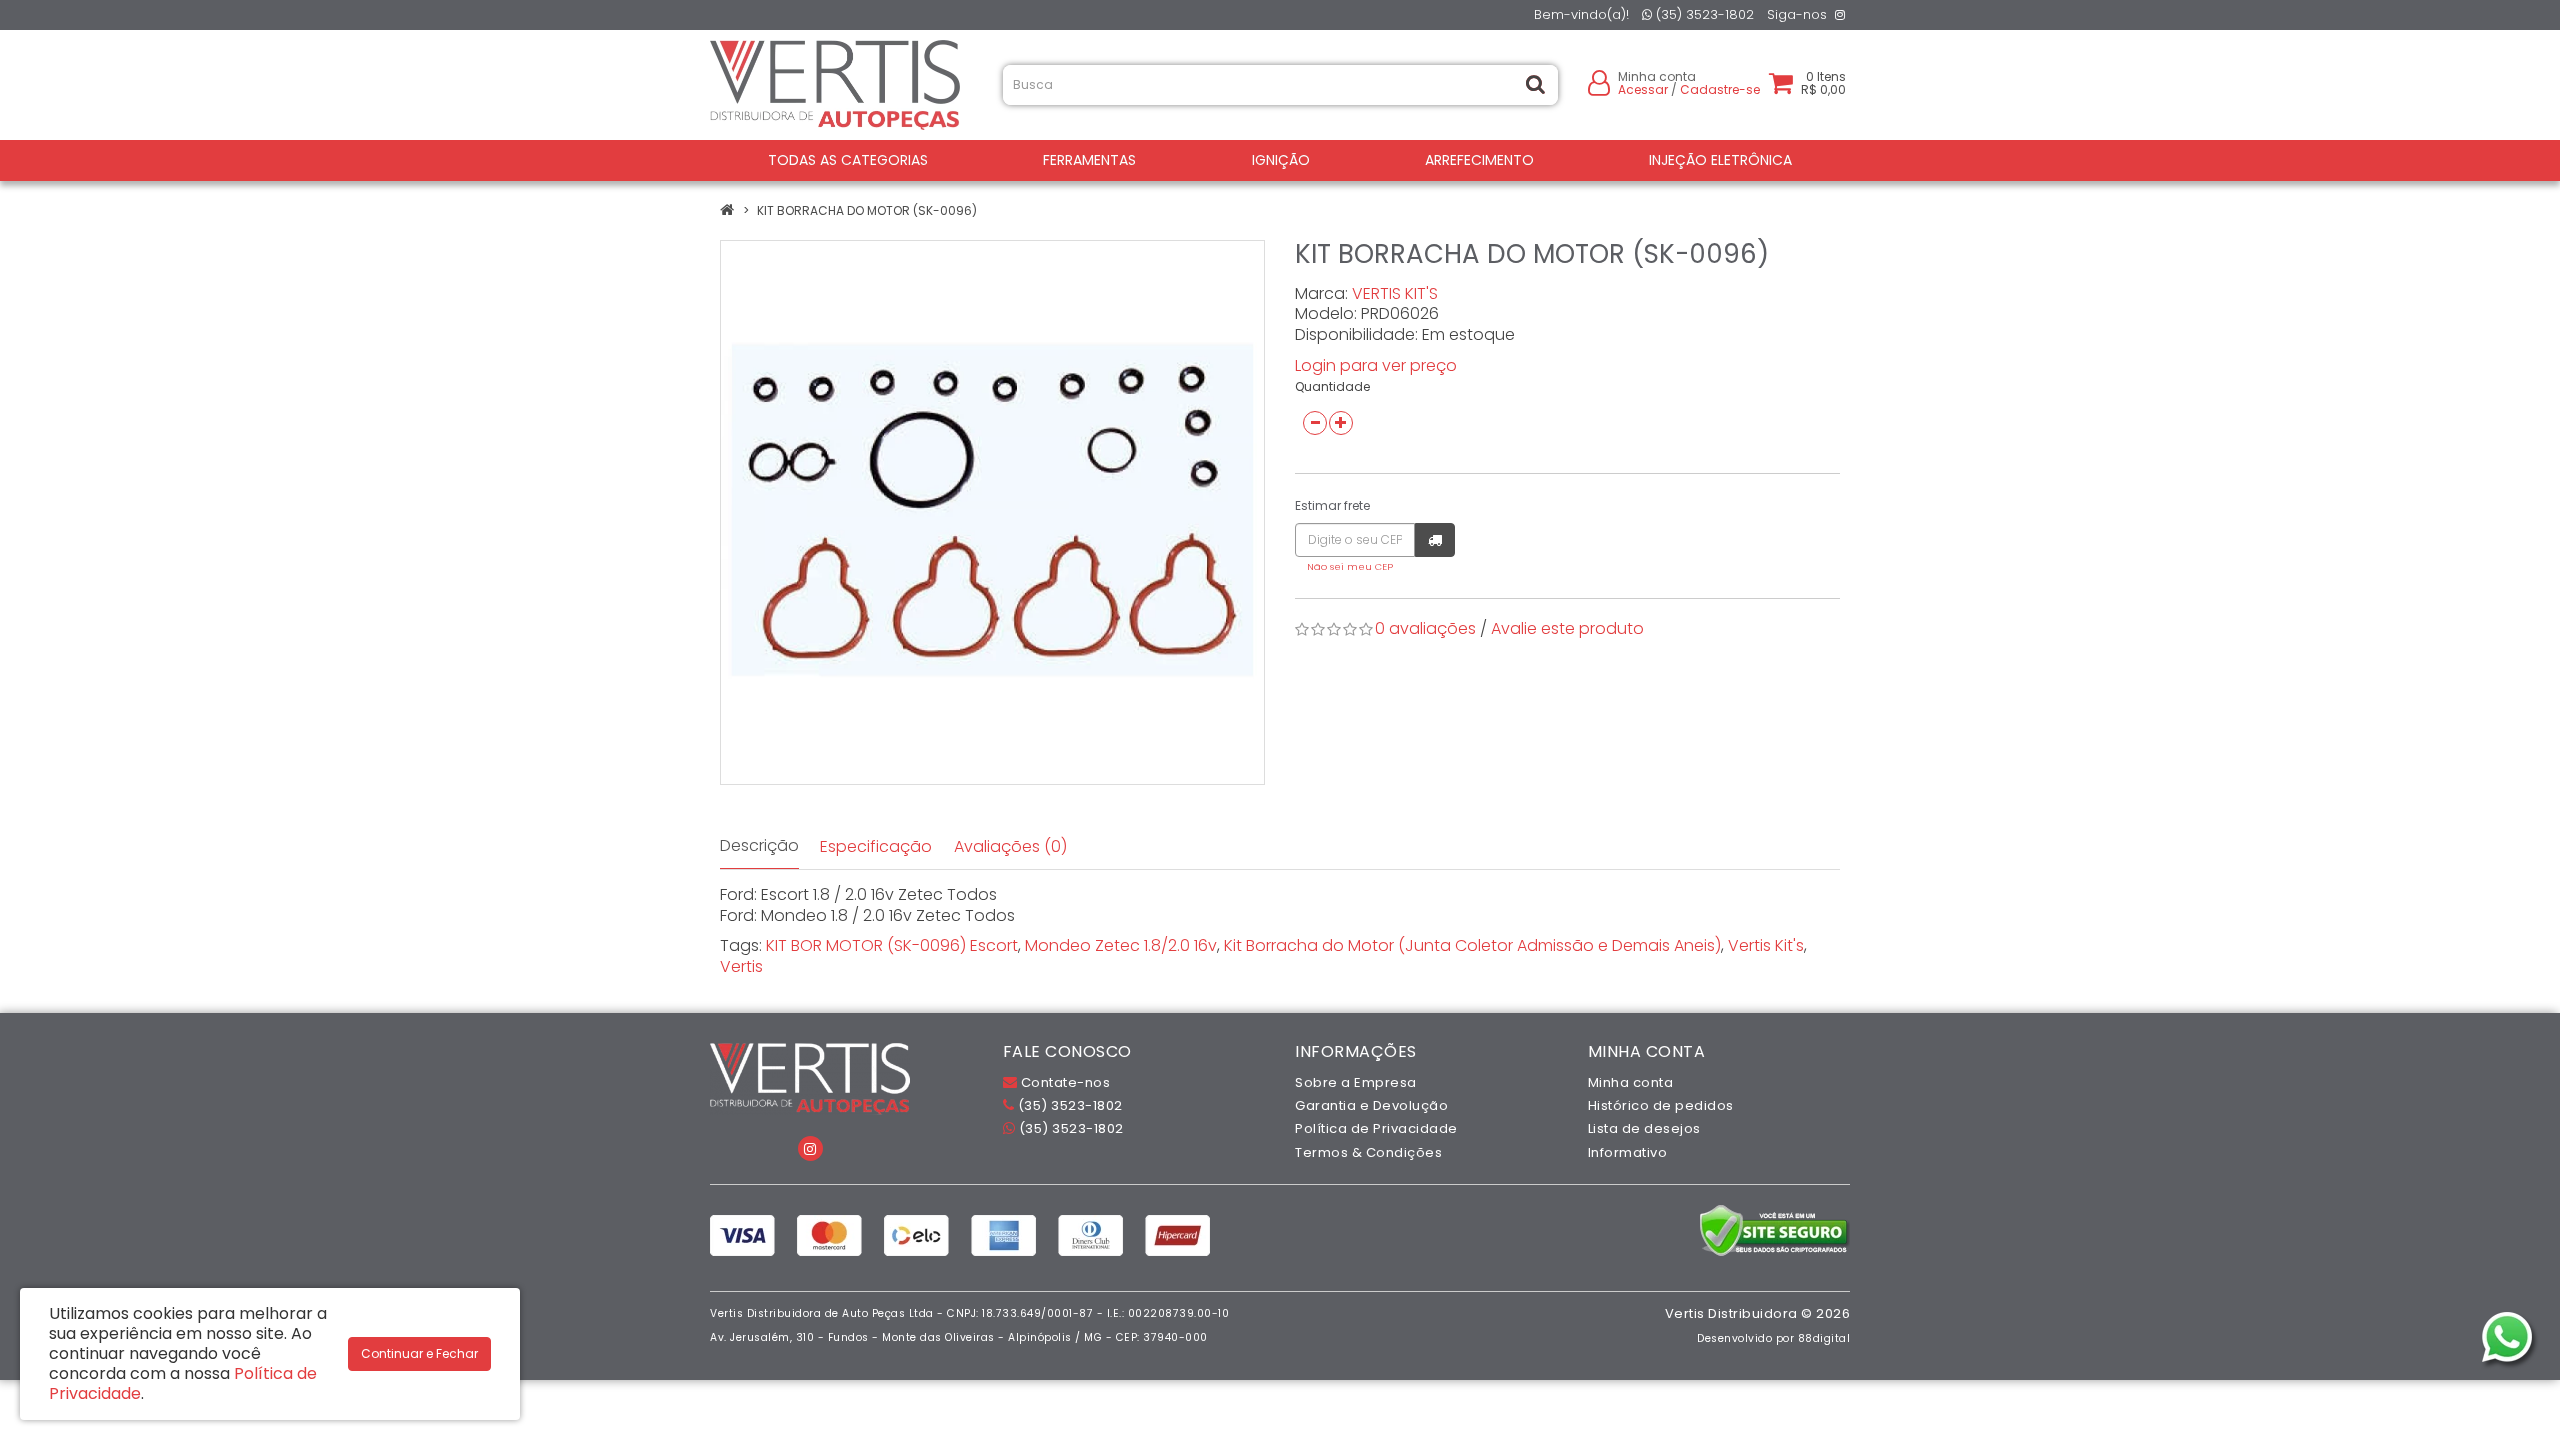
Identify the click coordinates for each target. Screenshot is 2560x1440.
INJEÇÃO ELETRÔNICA (1720, 160)
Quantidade (1332, 386)
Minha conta (1631, 1082)
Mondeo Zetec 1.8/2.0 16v (1121, 945)
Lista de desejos (1644, 1128)
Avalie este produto (1567, 628)
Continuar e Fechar (419, 1353)
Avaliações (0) (1010, 846)
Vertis (741, 966)
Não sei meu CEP (1350, 566)
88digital (1824, 1338)
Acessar (1643, 89)
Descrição (759, 845)
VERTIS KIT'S (1395, 293)
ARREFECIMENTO (1479, 160)
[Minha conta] (1599, 81)
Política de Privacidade (1376, 1128)
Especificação (876, 846)
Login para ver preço (1376, 365)
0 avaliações (1425, 628)
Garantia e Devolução (1371, 1105)
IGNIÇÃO (1281, 160)
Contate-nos (1063, 1082)
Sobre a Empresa (1356, 1082)
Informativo (1628, 1152)
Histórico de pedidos (1661, 1105)
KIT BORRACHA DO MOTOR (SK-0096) (867, 210)
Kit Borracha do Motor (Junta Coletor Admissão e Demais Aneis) (1472, 945)
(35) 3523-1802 (1703, 14)
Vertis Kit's (1766, 945)
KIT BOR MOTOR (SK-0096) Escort (892, 945)
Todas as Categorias (848, 160)
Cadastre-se (1720, 89)
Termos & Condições (1368, 1152)
